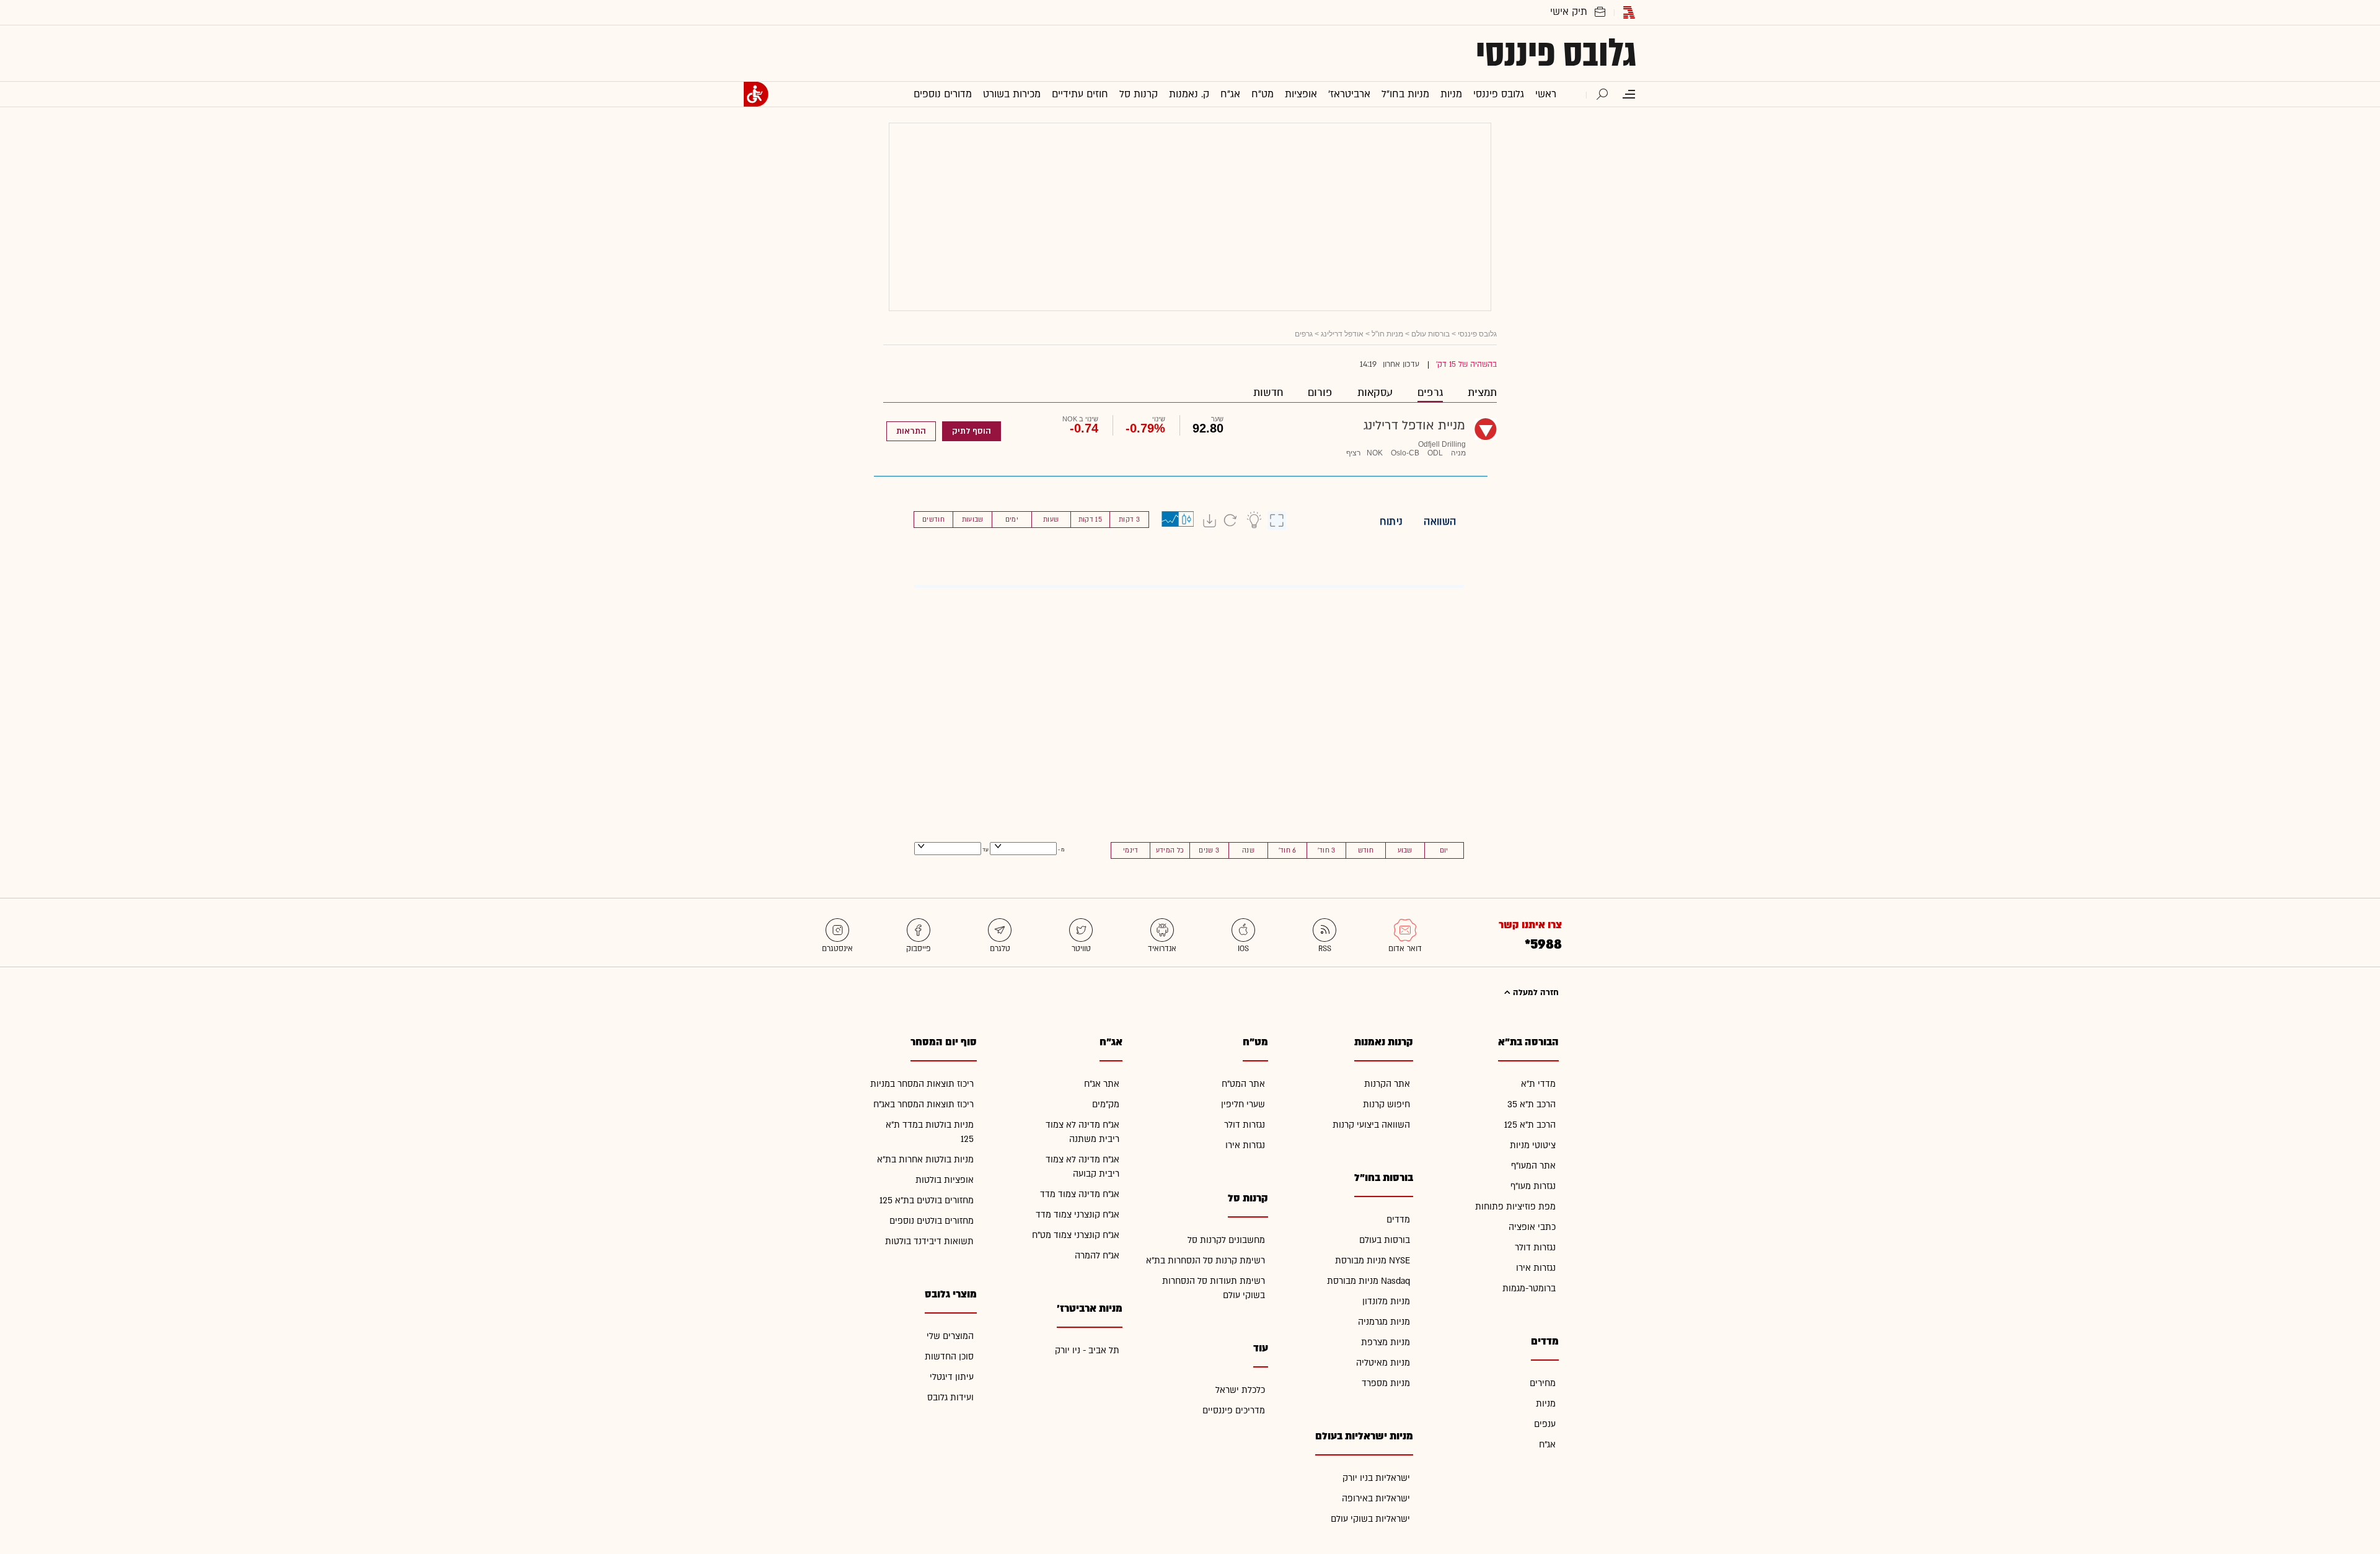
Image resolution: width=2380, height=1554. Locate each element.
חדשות (1268, 393)
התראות (911, 431)
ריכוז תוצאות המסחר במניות (922, 1084)
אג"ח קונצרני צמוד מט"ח (1076, 1235)
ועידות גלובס (950, 1398)
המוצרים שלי (950, 1336)
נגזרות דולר (1535, 1248)
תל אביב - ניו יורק (1087, 1350)
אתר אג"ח (1102, 1084)
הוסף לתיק (972, 431)
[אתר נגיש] (756, 94)
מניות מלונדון (1386, 1302)
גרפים (1430, 393)
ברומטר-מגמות (1529, 1288)
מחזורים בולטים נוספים (932, 1221)
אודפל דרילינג (1342, 334)
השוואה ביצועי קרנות (1371, 1125)
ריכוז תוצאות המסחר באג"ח (923, 1104)
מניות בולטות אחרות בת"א (925, 1160)
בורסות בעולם (1385, 1240)
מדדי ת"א (1538, 1084)
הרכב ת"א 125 (1530, 1125)
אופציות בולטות (945, 1180)
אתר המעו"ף (1533, 1166)
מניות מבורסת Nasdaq (1368, 1281)
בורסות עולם (1430, 334)
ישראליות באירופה (1376, 1499)
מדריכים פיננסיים (1234, 1411)
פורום (1320, 393)
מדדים (1398, 1220)
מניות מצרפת (1386, 1342)
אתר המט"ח (1243, 1084)
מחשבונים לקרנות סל (1226, 1240)
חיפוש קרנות (1386, 1104)
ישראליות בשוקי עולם (1370, 1519)
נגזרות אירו (1536, 1268)
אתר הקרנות (1387, 1084)
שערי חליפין (1243, 1104)
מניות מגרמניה (1384, 1322)
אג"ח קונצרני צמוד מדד (1078, 1215)
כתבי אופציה (1532, 1227)
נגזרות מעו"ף (1533, 1186)
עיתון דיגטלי (952, 1377)
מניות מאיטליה (1383, 1363)
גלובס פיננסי (1556, 53)
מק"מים (1106, 1104)
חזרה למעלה (1535, 993)
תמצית (1482, 393)
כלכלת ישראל (1240, 1390)
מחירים (1543, 1383)
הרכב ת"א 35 (1532, 1104)
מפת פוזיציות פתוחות (1515, 1207)
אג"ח (1547, 1445)
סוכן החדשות (949, 1357)
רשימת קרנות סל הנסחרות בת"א (1205, 1261)
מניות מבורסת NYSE (1373, 1261)
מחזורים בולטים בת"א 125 (927, 1201)
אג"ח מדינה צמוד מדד (1080, 1194)
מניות (1546, 1404)
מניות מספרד (1386, 1383)
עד (985, 850)
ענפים (1545, 1424)
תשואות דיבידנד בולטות (929, 1241)
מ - (1061, 850)
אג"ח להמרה (1097, 1256)
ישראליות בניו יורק (1376, 1478)
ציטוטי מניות (1533, 1145)
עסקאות (1375, 393)
